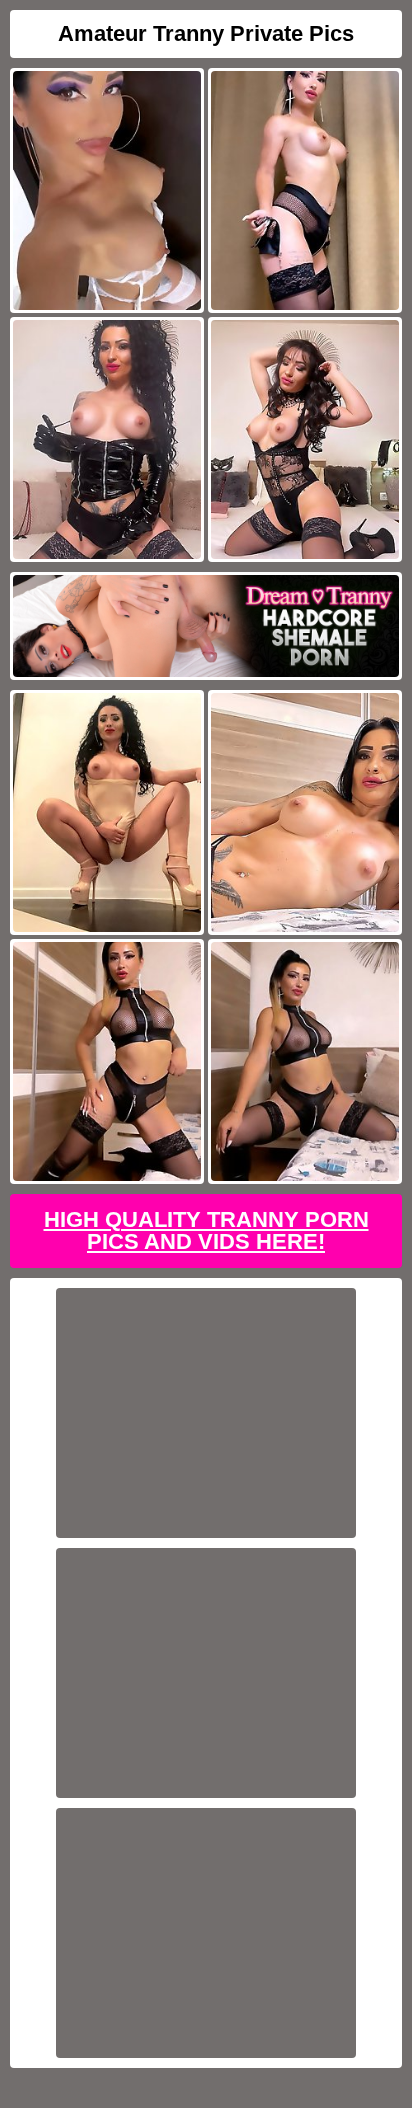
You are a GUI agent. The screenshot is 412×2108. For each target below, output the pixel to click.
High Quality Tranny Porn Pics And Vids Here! (206, 1230)
